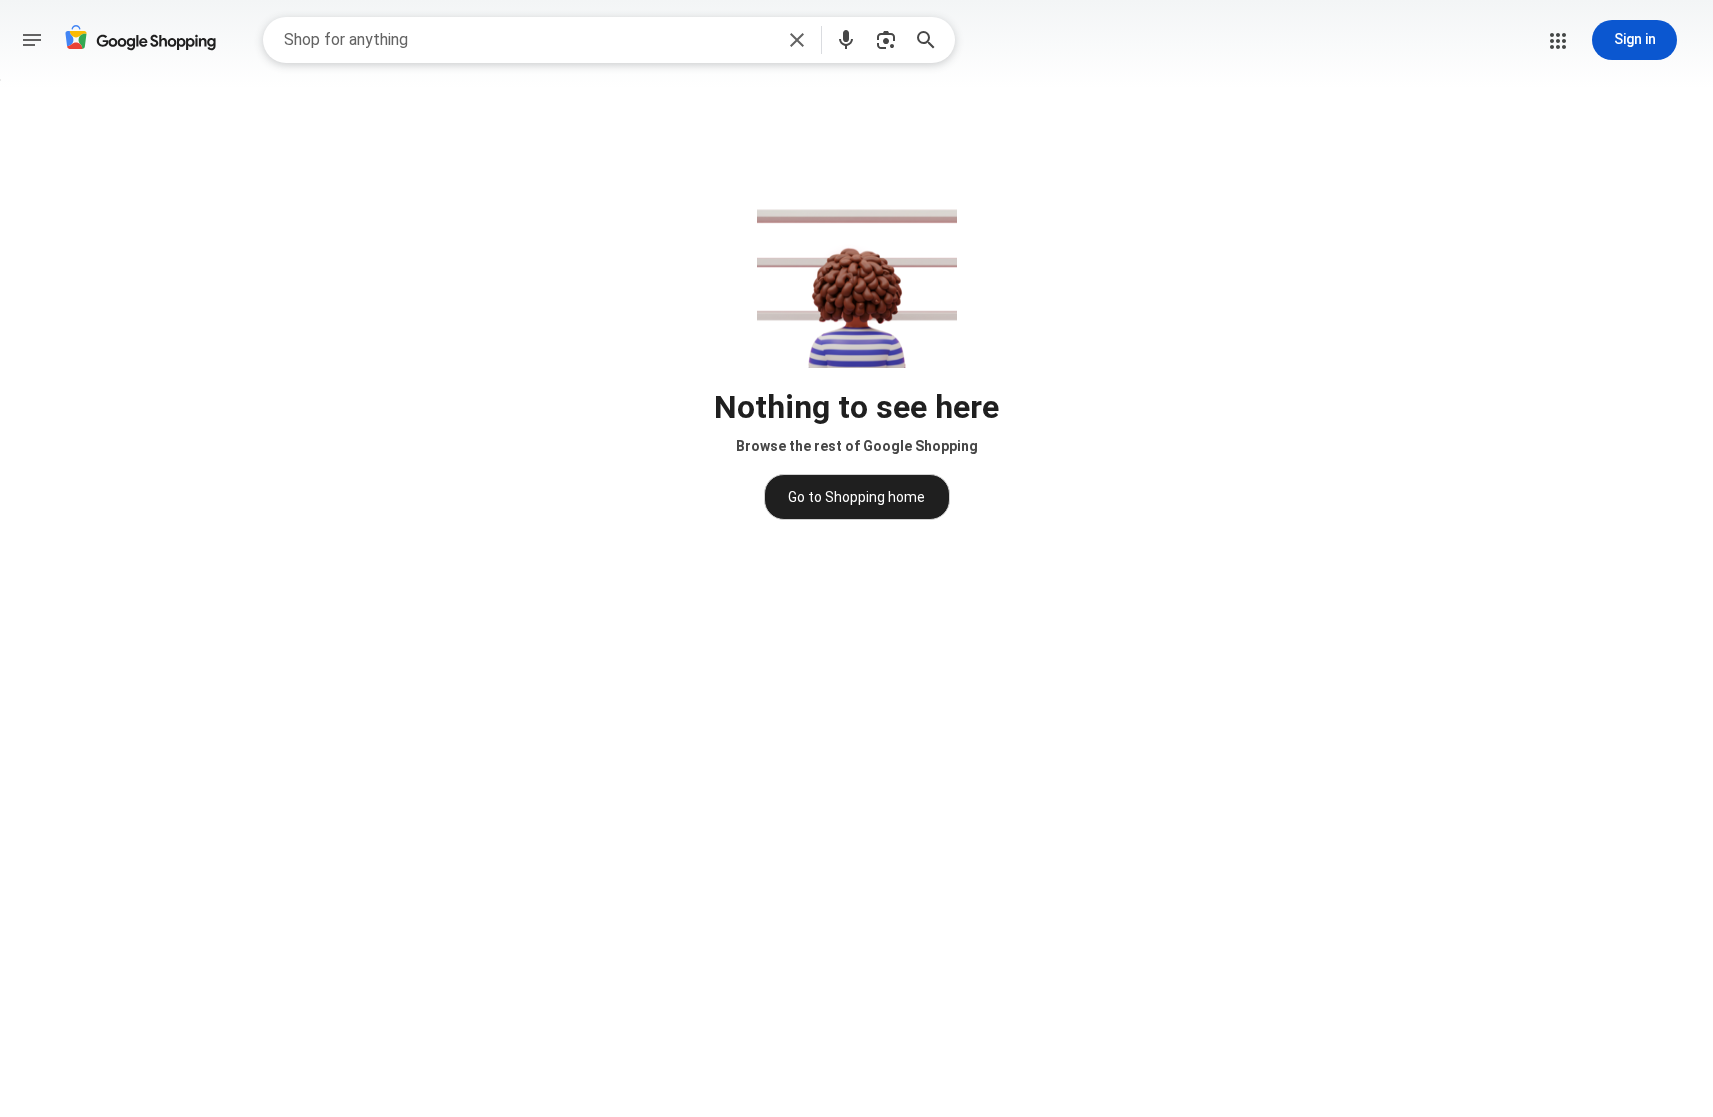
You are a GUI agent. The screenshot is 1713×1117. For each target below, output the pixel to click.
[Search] (932, 40)
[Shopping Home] (140, 40)
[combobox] (528, 40)
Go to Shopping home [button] (856, 497)
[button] (797, 40)
